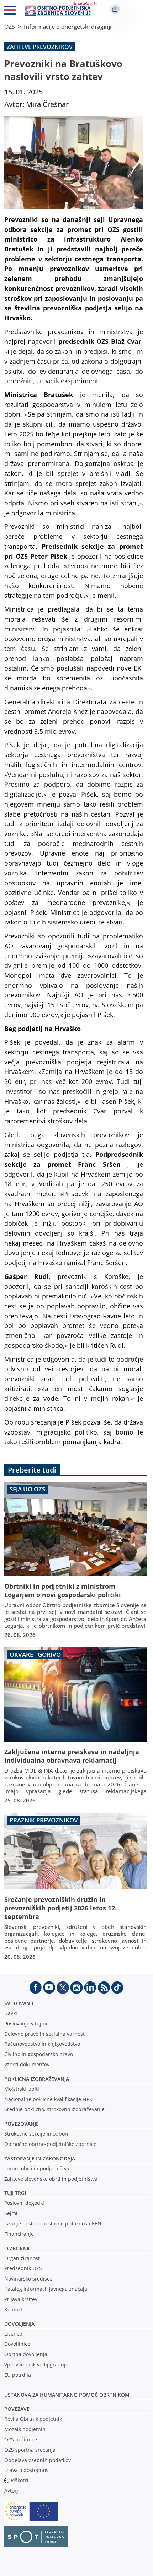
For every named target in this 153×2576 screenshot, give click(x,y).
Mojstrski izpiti (22, 2089)
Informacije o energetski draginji (68, 27)
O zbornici (19, 2248)
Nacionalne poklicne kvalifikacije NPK (48, 2099)
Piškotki (20, 2480)
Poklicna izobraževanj (35, 2079)
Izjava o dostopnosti (28, 2470)
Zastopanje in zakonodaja (40, 2159)
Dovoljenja (19, 2324)
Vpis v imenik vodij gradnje (36, 2365)
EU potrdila (18, 2375)
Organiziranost (22, 2258)
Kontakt (13, 2309)
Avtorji (12, 2491)
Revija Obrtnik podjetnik (33, 2419)
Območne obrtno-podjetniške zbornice (50, 2144)
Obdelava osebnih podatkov (38, 2460)
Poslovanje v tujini (26, 2024)
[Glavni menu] (10, 11)
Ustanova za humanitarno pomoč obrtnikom (67, 2395)
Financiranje (19, 2234)
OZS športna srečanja (30, 2450)
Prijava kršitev (21, 2299)
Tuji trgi (15, 2193)
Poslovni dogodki (24, 2203)
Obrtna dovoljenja (26, 2354)
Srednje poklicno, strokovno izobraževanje (54, 2109)
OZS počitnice (21, 2439)
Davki (11, 2013)
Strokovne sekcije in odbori (36, 2134)
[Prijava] (115, 9)
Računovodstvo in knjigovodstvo (42, 2044)
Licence (13, 2334)
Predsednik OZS (23, 2268)
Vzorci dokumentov (27, 2064)
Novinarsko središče (28, 2279)
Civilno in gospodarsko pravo (39, 2054)
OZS (10, 27)
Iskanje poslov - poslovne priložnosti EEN (53, 2224)
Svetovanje (19, 2003)
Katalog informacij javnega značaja (46, 2289)
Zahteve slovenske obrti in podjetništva (51, 2179)
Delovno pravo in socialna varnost (44, 2034)
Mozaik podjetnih (25, 2429)
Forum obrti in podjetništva (37, 2168)
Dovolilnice (17, 2344)
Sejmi (11, 2213)
